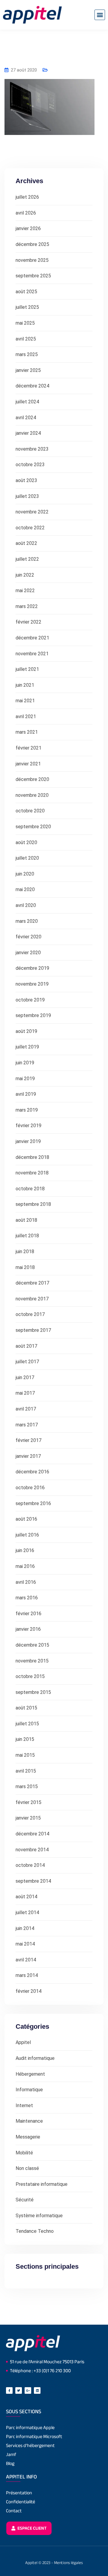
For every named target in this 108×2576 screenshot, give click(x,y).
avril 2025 (26, 339)
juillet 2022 (27, 559)
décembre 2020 (32, 779)
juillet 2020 (27, 858)
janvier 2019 (28, 1141)
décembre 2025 (32, 244)
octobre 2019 (30, 1000)
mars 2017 (27, 1425)
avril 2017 (26, 1409)
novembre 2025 (32, 260)
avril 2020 (26, 905)
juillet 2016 (27, 1535)
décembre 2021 (32, 638)
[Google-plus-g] (28, 2390)
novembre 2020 (32, 795)
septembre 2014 (33, 1881)
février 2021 (28, 748)
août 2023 (26, 480)
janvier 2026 (28, 228)
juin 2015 (25, 1739)
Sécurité (25, 2200)
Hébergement (30, 2074)
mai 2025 (25, 323)
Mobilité (24, 2153)
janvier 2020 (28, 953)
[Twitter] (19, 2390)
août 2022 (26, 543)
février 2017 (28, 1440)
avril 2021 (26, 716)
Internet (24, 2105)
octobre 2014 (30, 1865)
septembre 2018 (33, 1204)
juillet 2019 (27, 1047)
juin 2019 (25, 1063)
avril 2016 (26, 1582)
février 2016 (28, 1614)
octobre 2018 (30, 1189)
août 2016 (26, 1519)
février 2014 (28, 1991)
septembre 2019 (33, 1015)
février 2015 (28, 1802)
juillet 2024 (27, 402)
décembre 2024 (32, 386)
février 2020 (28, 937)
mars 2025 (27, 354)
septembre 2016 (33, 1503)
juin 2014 (25, 1928)
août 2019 (26, 1031)
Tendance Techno (35, 2231)
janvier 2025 (28, 370)
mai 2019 (25, 1079)
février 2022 (28, 622)
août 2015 (26, 1708)
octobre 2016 (30, 1488)
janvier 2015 (28, 1818)
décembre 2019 (32, 968)
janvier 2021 (28, 764)
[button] (100, 15)
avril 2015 (26, 1771)
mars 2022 (27, 606)
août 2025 (26, 292)
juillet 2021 (27, 669)
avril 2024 (26, 418)
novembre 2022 (32, 512)
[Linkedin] (37, 2390)
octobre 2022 (30, 528)
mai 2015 (25, 1755)
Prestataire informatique (42, 2184)
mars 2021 (27, 732)
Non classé (27, 2168)
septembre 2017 (33, 1330)
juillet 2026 (27, 197)
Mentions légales (68, 2563)
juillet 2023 (27, 496)
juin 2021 (25, 685)
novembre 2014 (32, 1850)
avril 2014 (26, 1960)
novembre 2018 (32, 1173)
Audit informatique (35, 2058)
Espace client (31, 2528)
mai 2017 (25, 1393)
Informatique (29, 2090)
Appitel (23, 2042)
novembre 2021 (32, 654)
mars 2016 (27, 1598)
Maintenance (29, 2121)
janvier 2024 (28, 433)
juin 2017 (25, 1377)
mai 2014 (25, 1944)
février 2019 (28, 1126)
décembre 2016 (32, 1472)
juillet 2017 (27, 1362)
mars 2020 (27, 921)
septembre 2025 (33, 276)
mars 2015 (27, 1787)
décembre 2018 (32, 1157)
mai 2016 (25, 1566)
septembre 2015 (33, 1692)
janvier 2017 (28, 1456)
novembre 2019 (32, 984)
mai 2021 (25, 701)
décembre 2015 (32, 1645)
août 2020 (26, 842)
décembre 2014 (32, 1834)
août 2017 (26, 1346)
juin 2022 (25, 575)
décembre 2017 (32, 1283)
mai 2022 (25, 591)
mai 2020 (25, 889)
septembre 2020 (33, 827)
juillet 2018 (27, 1236)
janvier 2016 (28, 1629)
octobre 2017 (30, 1314)
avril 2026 (26, 213)
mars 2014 (27, 1975)
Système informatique (39, 2216)
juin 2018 (25, 1251)
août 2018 (26, 1220)
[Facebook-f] (9, 2390)
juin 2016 (25, 1550)
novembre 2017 (32, 1299)
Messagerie (28, 2137)
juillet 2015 (27, 1724)
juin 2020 (25, 874)
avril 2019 (26, 1094)
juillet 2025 (27, 307)
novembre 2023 (32, 449)
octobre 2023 (30, 465)
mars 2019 (27, 1110)
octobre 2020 (30, 811)
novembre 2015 (32, 1661)
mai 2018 (25, 1267)
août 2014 (26, 1897)
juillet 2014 (27, 1912)
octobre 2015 (30, 1676)
